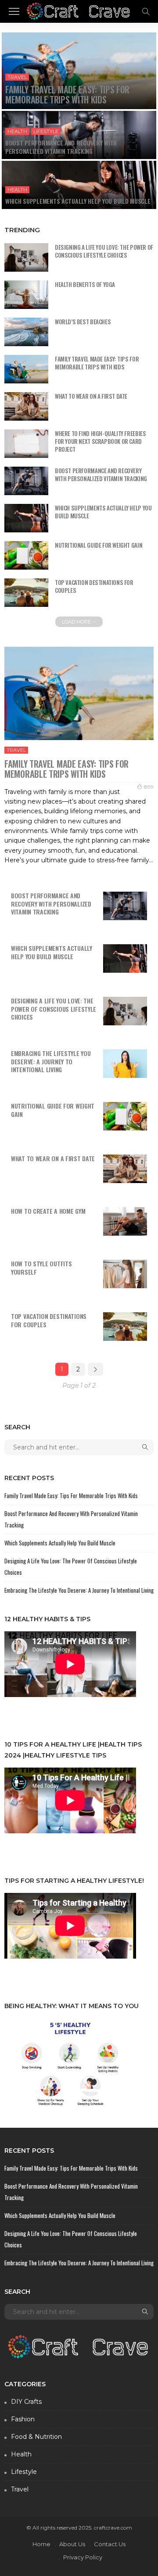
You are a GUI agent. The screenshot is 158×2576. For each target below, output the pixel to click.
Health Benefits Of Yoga (85, 284)
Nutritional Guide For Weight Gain (99, 545)
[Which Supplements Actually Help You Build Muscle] (79, 185)
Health (17, 131)
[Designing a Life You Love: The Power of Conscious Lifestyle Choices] (26, 257)
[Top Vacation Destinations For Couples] (26, 593)
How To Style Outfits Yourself (41, 1268)
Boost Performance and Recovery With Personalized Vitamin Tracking (61, 147)
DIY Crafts (26, 2402)
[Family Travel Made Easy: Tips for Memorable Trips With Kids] (79, 71)
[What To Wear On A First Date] (26, 406)
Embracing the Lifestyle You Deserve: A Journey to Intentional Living (51, 1061)
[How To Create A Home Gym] (125, 1221)
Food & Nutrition (36, 2437)
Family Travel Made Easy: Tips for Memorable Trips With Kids (67, 94)
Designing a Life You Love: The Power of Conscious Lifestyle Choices (104, 251)
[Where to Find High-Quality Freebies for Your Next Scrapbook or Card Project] (26, 444)
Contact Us (110, 2544)
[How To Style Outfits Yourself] (125, 1274)
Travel (17, 77)
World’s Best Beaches (83, 322)
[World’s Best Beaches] (26, 332)
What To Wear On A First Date (91, 396)
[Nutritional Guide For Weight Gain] (26, 555)
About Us (72, 2544)
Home (41, 2544)
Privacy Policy (83, 2557)
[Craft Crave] (79, 10)
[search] (146, 11)
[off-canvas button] (14, 11)
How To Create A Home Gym (48, 1211)
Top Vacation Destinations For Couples (94, 586)
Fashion (23, 2419)
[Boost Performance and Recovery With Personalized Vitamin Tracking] (79, 135)
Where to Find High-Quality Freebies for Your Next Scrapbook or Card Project (100, 441)
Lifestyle (46, 131)
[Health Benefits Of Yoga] (26, 295)
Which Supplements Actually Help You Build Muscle (78, 201)
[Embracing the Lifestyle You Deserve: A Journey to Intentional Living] (125, 1064)
